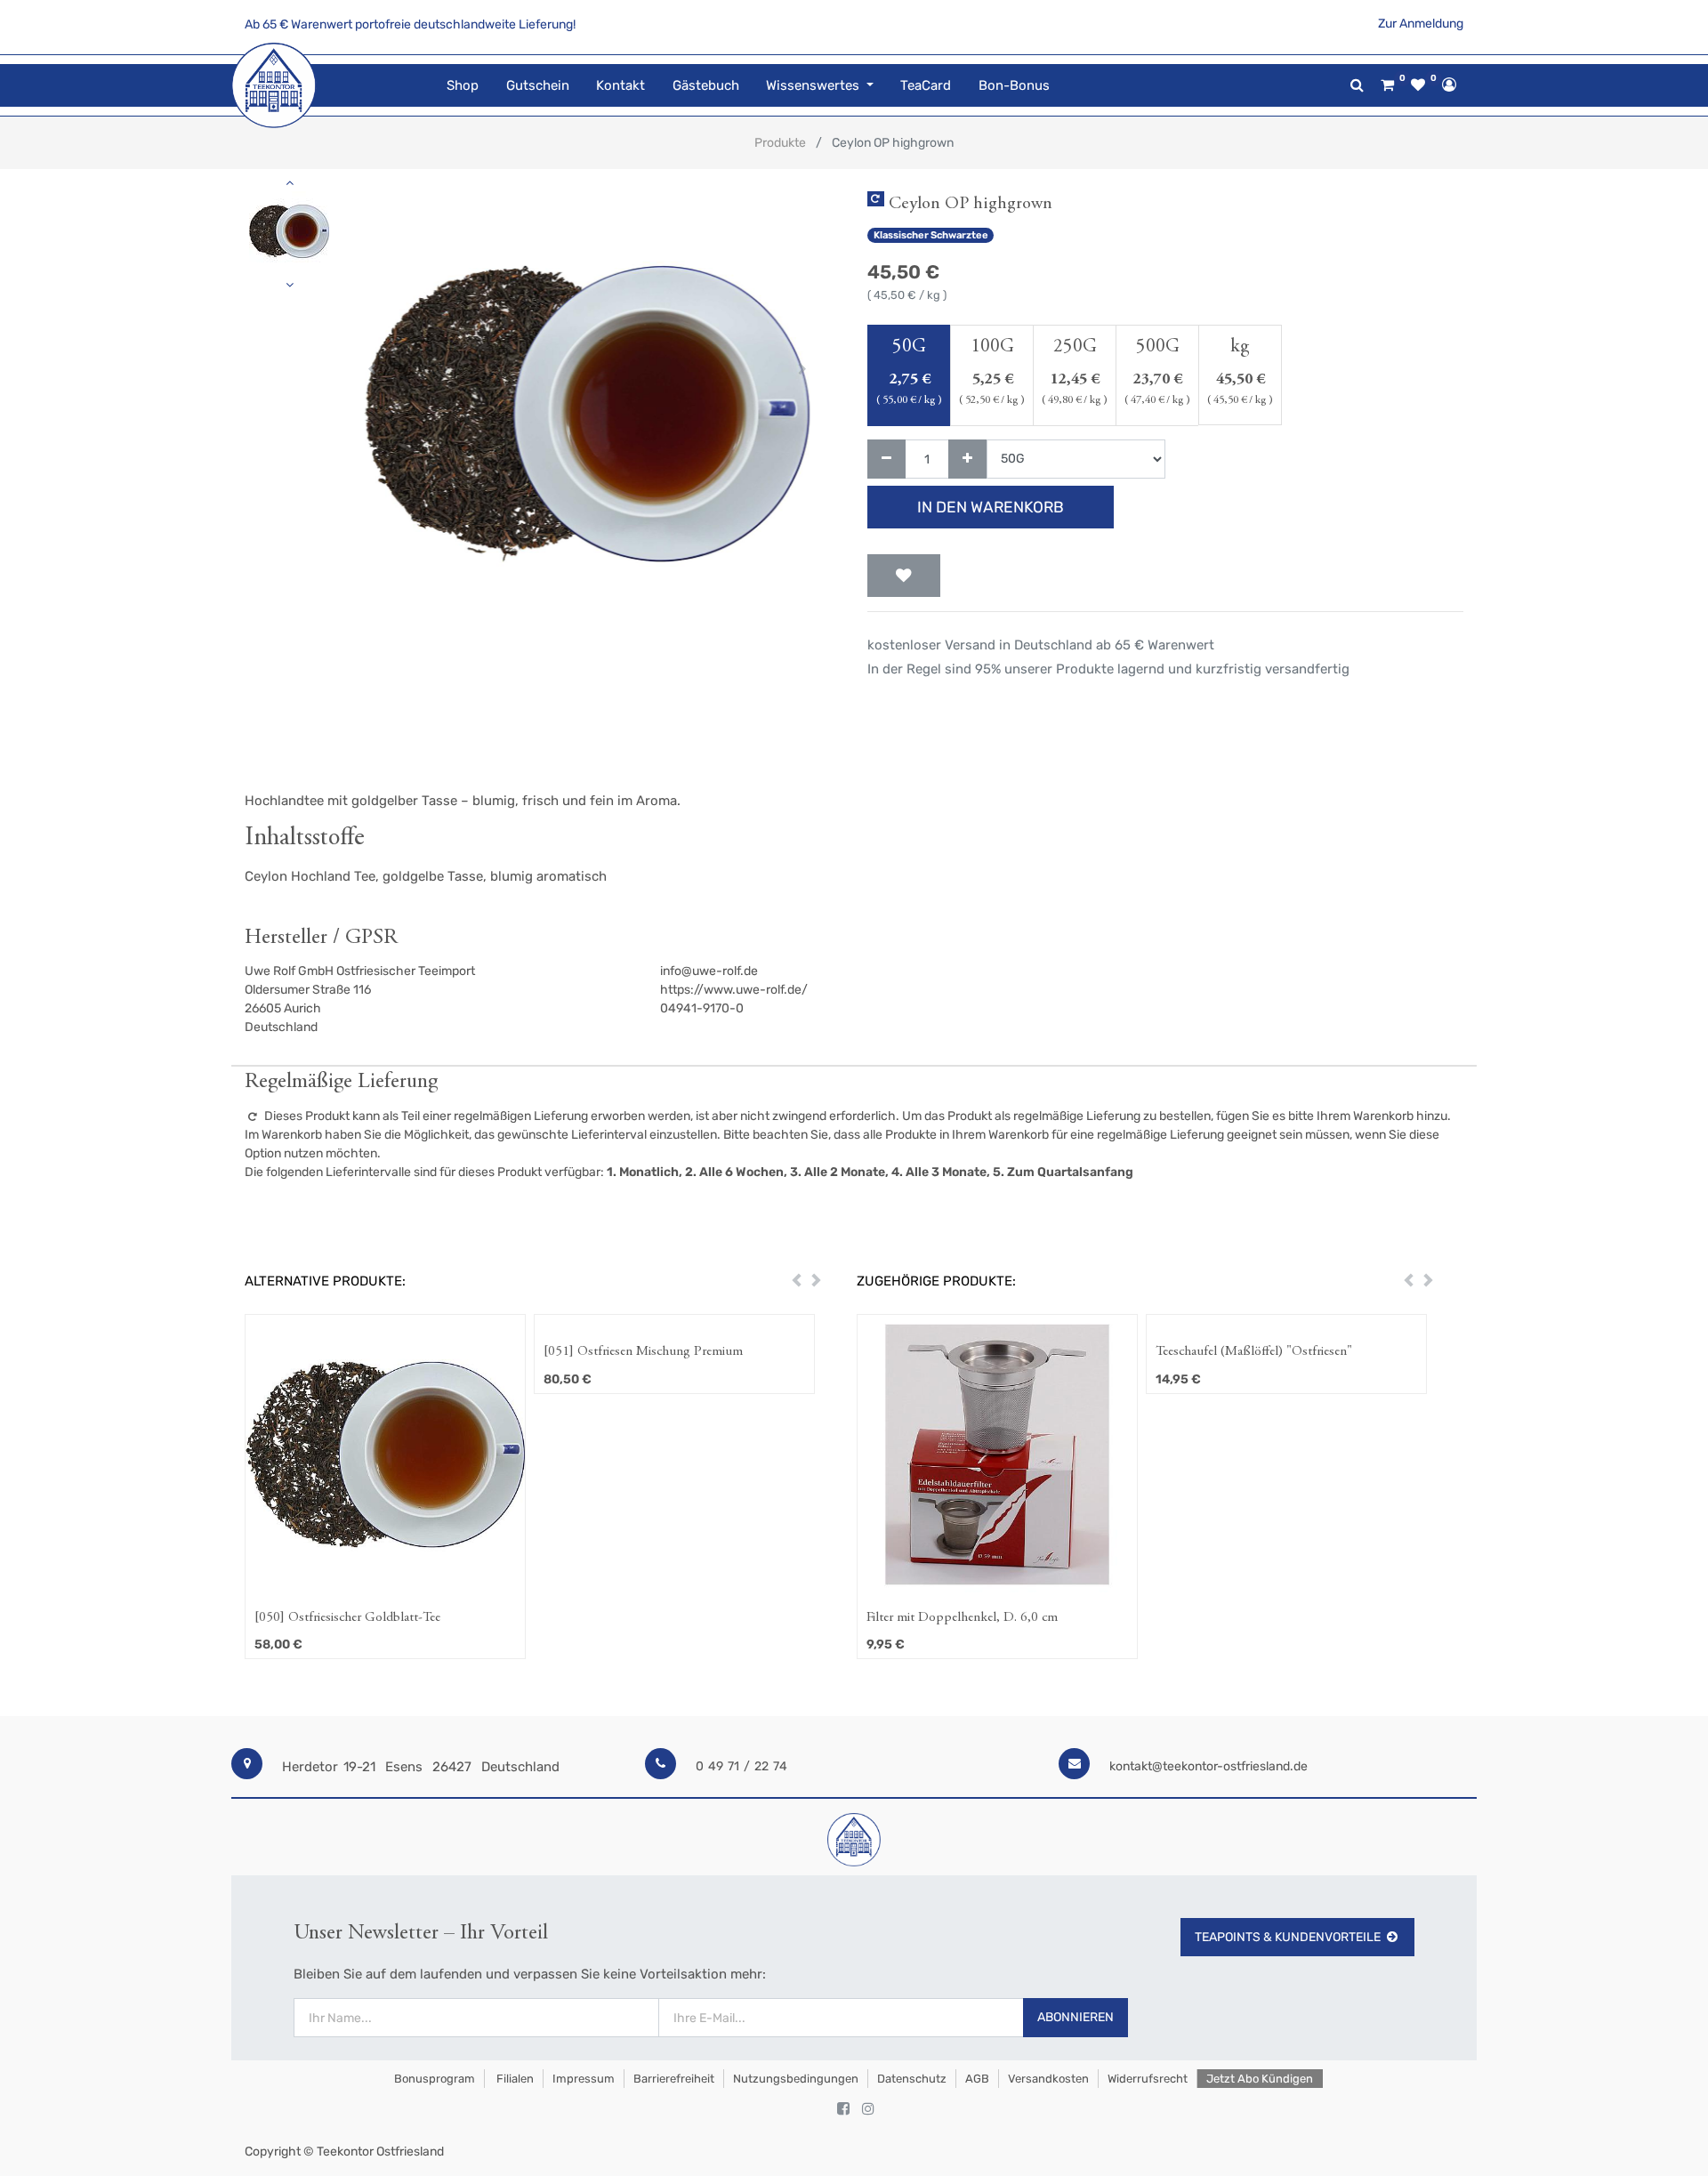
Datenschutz (912, 2079)
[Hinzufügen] (967, 459)
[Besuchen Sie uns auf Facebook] (843, 2109)
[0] (1387, 85)
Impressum (584, 2079)
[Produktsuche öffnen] (1357, 85)
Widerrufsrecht (1148, 2079)
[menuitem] (463, 86)
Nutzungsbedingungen (796, 2079)
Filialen (514, 2079)
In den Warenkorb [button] (991, 507)
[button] (372, 369)
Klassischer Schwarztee (931, 235)
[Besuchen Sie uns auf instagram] (868, 2109)
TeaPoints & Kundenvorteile (1288, 1937)
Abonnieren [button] (1076, 2017)
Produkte (780, 143)
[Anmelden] (1449, 85)
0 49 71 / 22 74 (741, 1766)
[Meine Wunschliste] (1418, 85)
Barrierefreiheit (674, 2079)
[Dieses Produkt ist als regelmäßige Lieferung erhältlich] (876, 199)
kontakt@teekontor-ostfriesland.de (1208, 1766)
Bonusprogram (433, 2079)
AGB (977, 2079)
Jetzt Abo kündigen (1260, 2079)
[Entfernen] (886, 459)
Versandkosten (1048, 2079)
